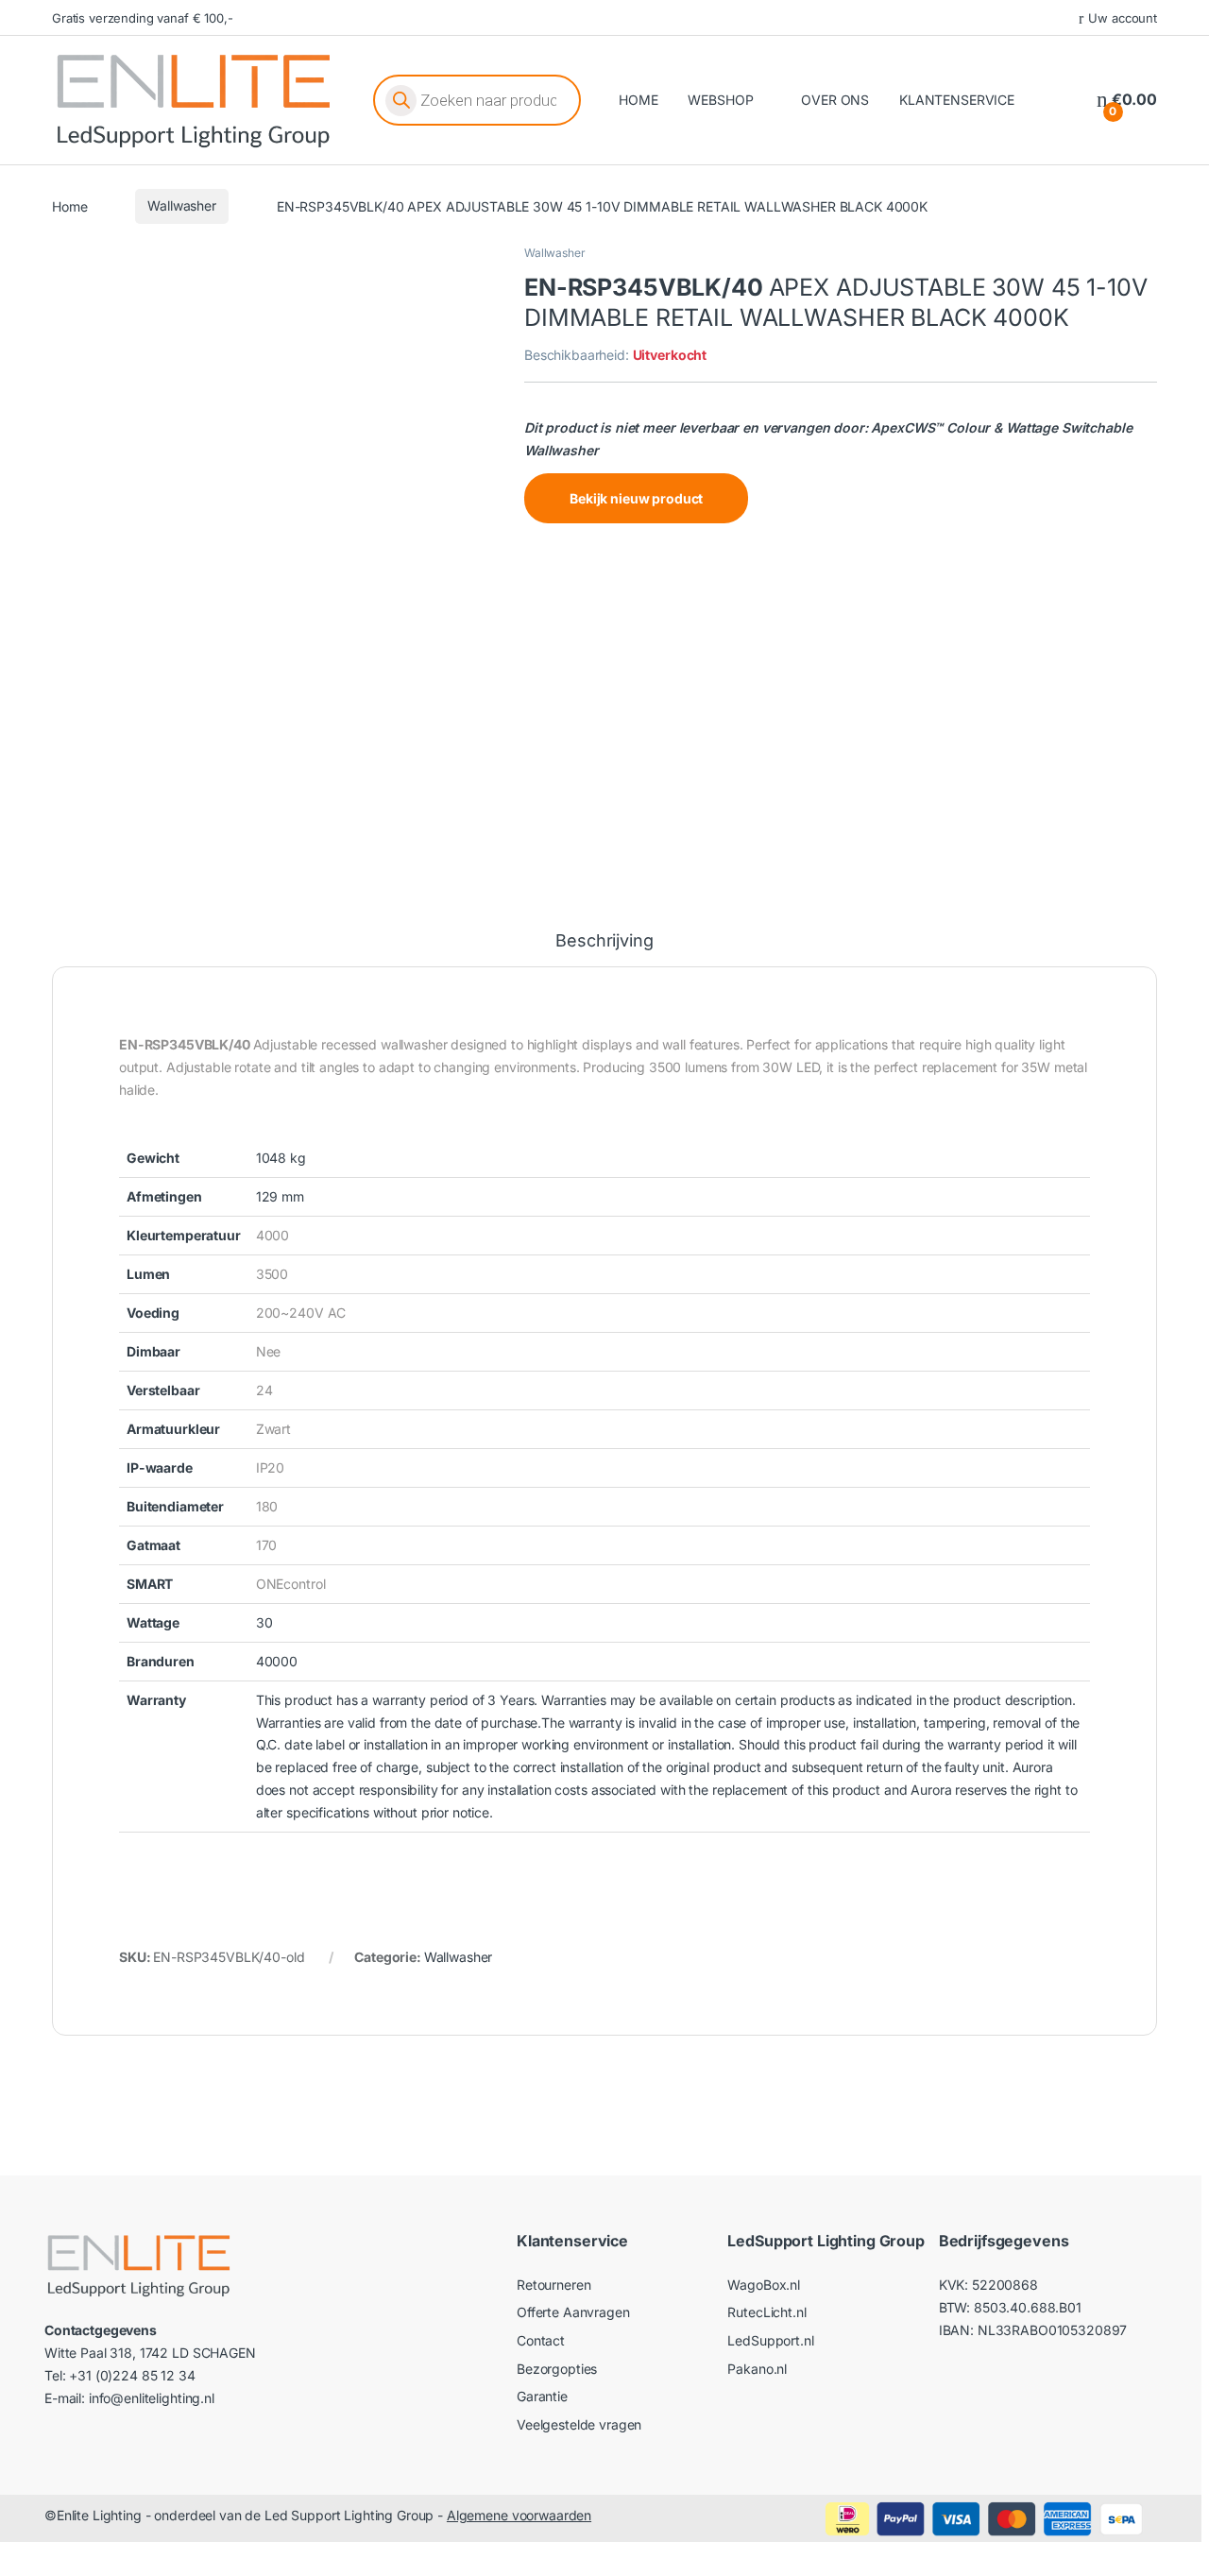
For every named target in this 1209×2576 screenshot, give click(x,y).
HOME (638, 100)
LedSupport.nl (770, 2340)
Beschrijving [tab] (604, 941)
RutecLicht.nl (766, 2312)
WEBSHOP (720, 100)
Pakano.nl (757, 2369)
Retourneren (553, 2285)
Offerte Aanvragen (573, 2312)
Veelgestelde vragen (579, 2424)
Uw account (1123, 18)
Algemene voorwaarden (519, 2515)
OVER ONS (835, 100)
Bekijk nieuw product (636, 498)
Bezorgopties (557, 2369)
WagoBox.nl (764, 2285)
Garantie (542, 2396)
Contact (541, 2340)
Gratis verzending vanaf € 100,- (143, 18)
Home (69, 205)
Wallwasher (182, 205)
